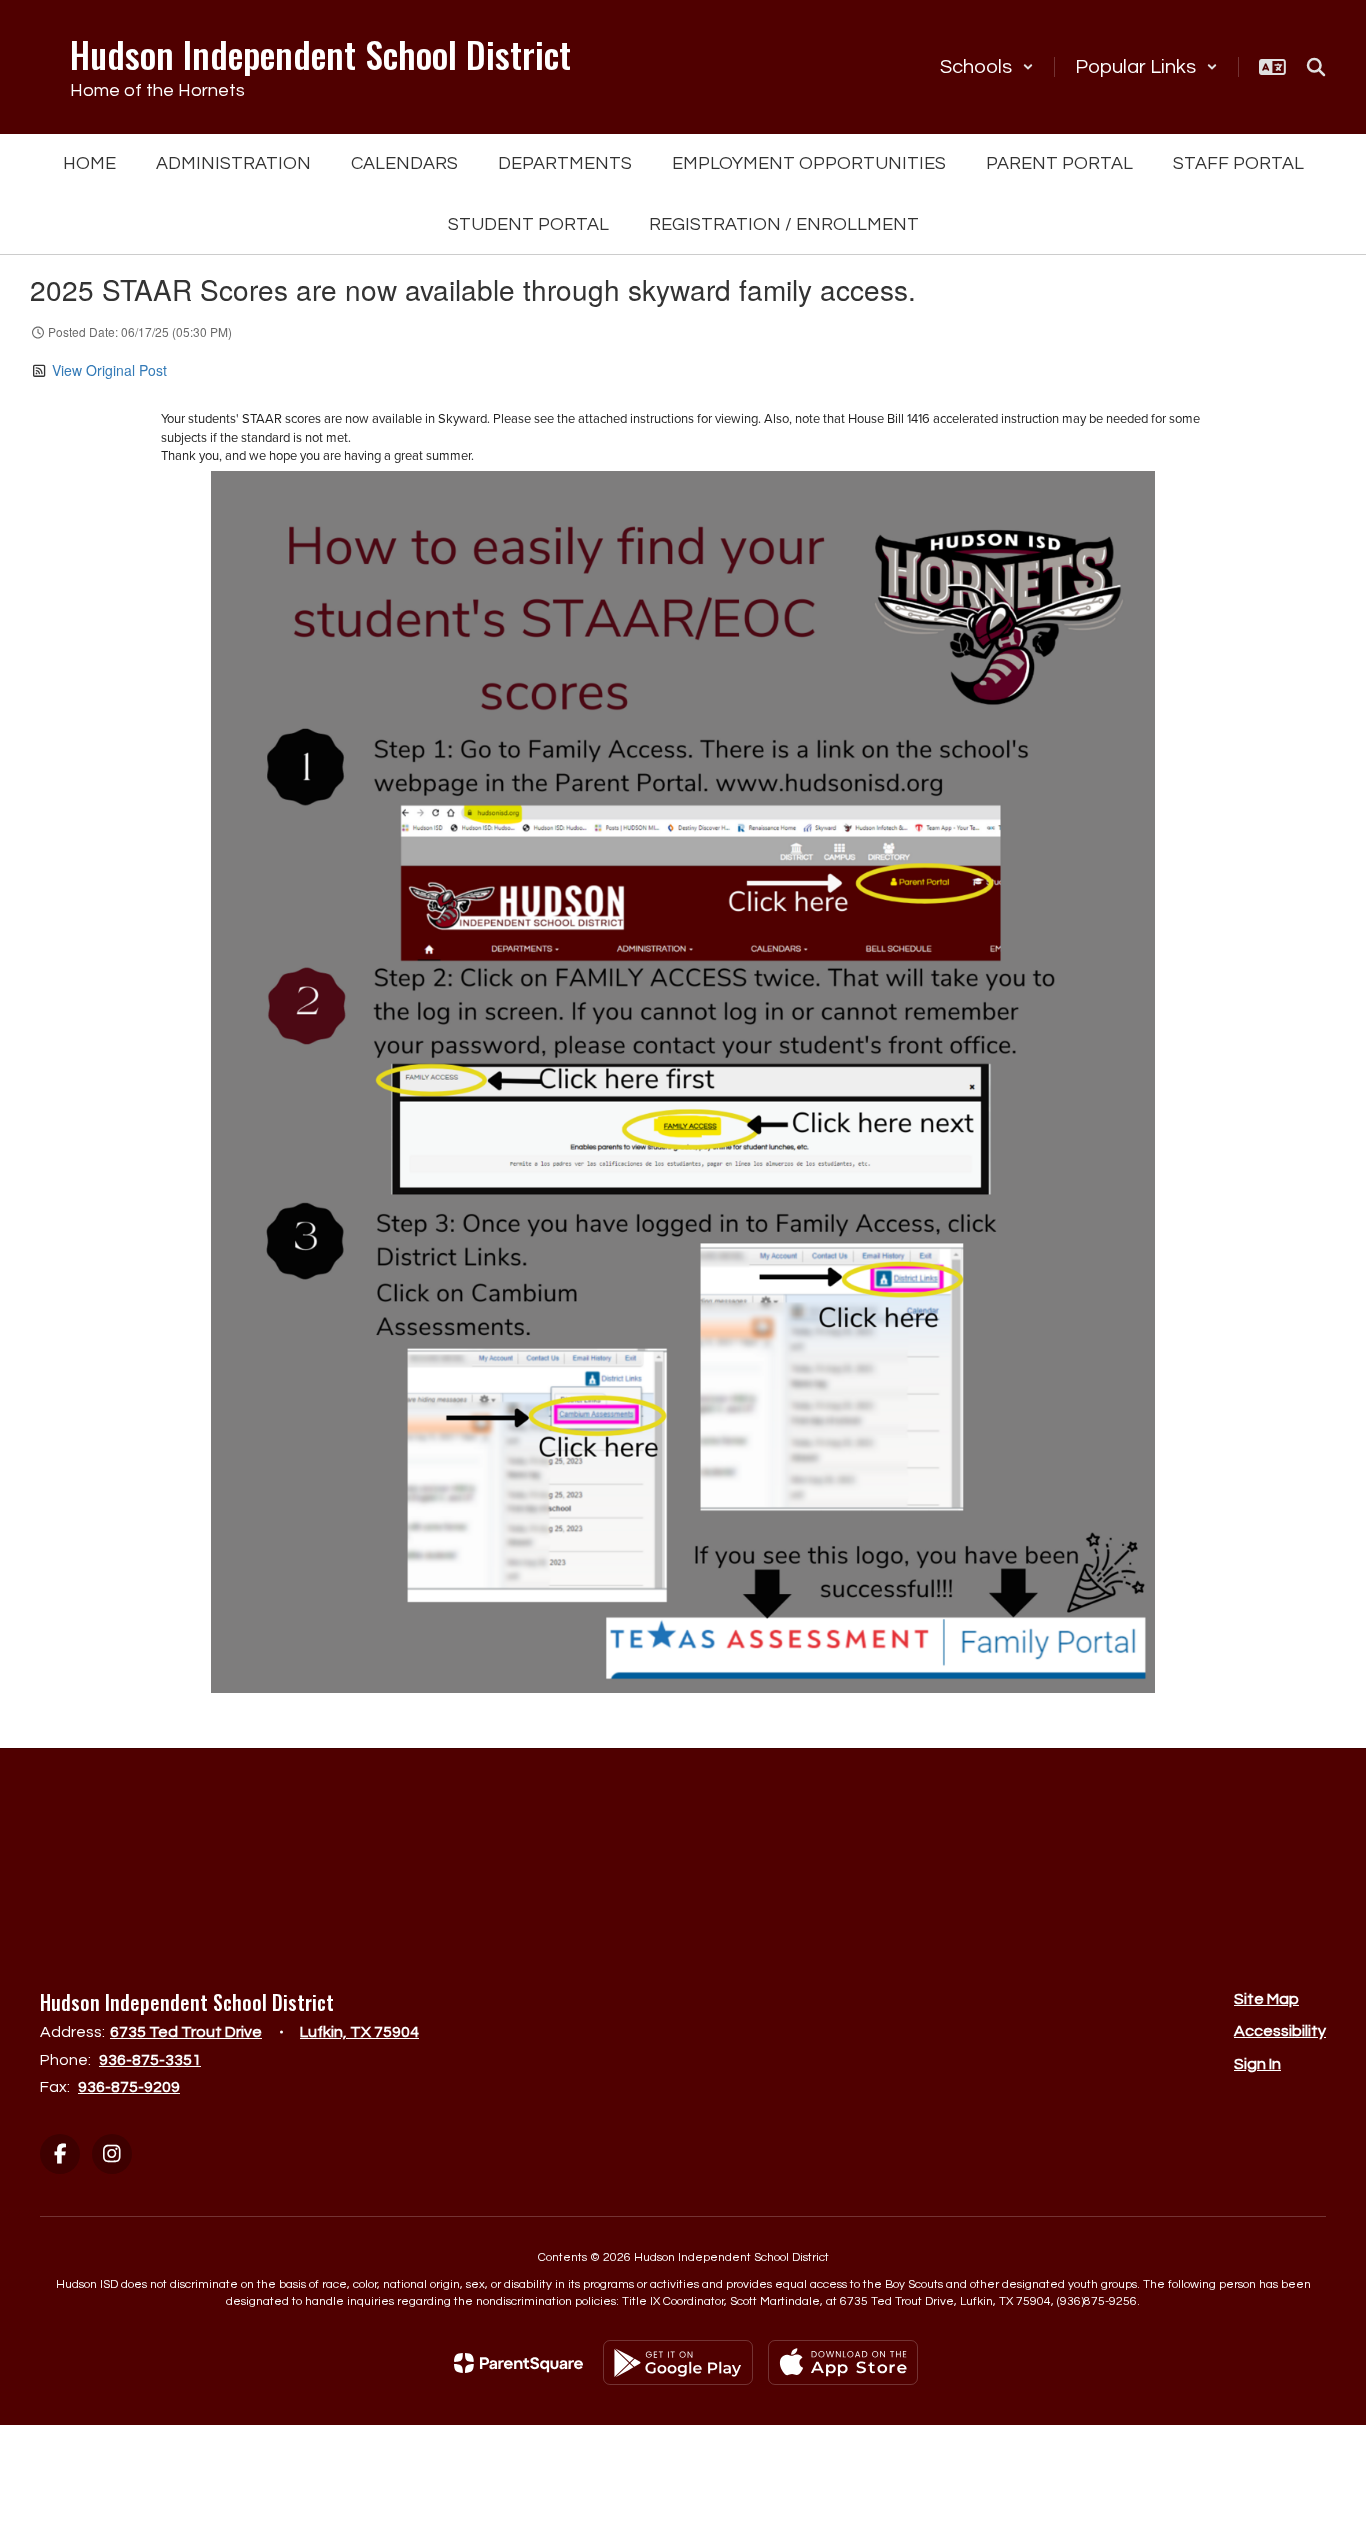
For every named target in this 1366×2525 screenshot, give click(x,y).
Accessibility (1280, 2031)
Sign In (1257, 2064)
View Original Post (109, 370)
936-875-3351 (150, 2060)
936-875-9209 (129, 2087)
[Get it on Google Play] (678, 2362)
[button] (987, 67)
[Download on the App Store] (843, 2362)
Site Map (1266, 1999)
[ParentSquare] (518, 2363)
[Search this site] (1316, 67)
